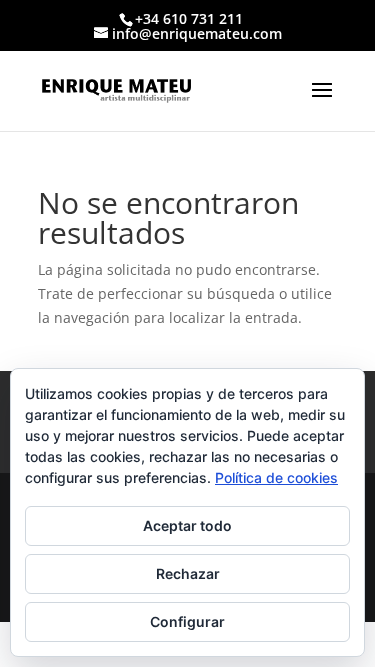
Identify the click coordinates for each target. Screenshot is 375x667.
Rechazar (188, 573)
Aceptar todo (187, 525)
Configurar (187, 621)
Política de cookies (276, 477)
